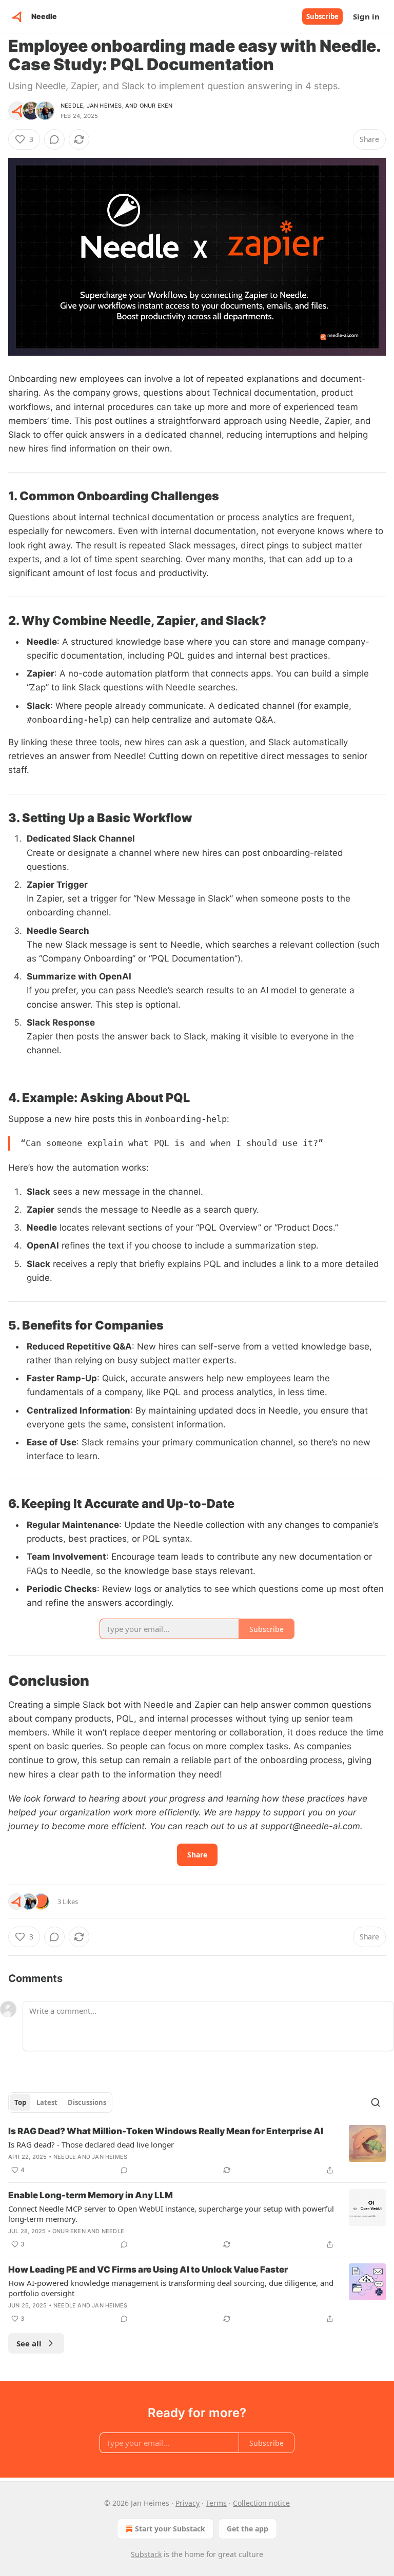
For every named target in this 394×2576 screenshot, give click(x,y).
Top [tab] (20, 2102)
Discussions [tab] (87, 2102)
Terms (216, 2503)
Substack (146, 2554)
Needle (72, 106)
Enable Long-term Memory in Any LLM (91, 2195)
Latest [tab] (47, 2102)
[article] (197, 2151)
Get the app (248, 2529)
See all (29, 2343)
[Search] (376, 2102)
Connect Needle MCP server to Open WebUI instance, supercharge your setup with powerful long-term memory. (171, 2214)
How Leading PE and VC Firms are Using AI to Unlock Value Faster (148, 2270)
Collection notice (261, 2503)
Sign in (366, 16)
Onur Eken (156, 106)
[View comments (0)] (54, 139)
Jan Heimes (104, 106)
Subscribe (322, 16)
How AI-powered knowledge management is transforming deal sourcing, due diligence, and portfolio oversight (171, 2288)
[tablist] (60, 2102)
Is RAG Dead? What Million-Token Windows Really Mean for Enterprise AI (166, 2131)
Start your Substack (170, 2529)
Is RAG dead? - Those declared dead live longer (91, 2144)
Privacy (188, 2503)
